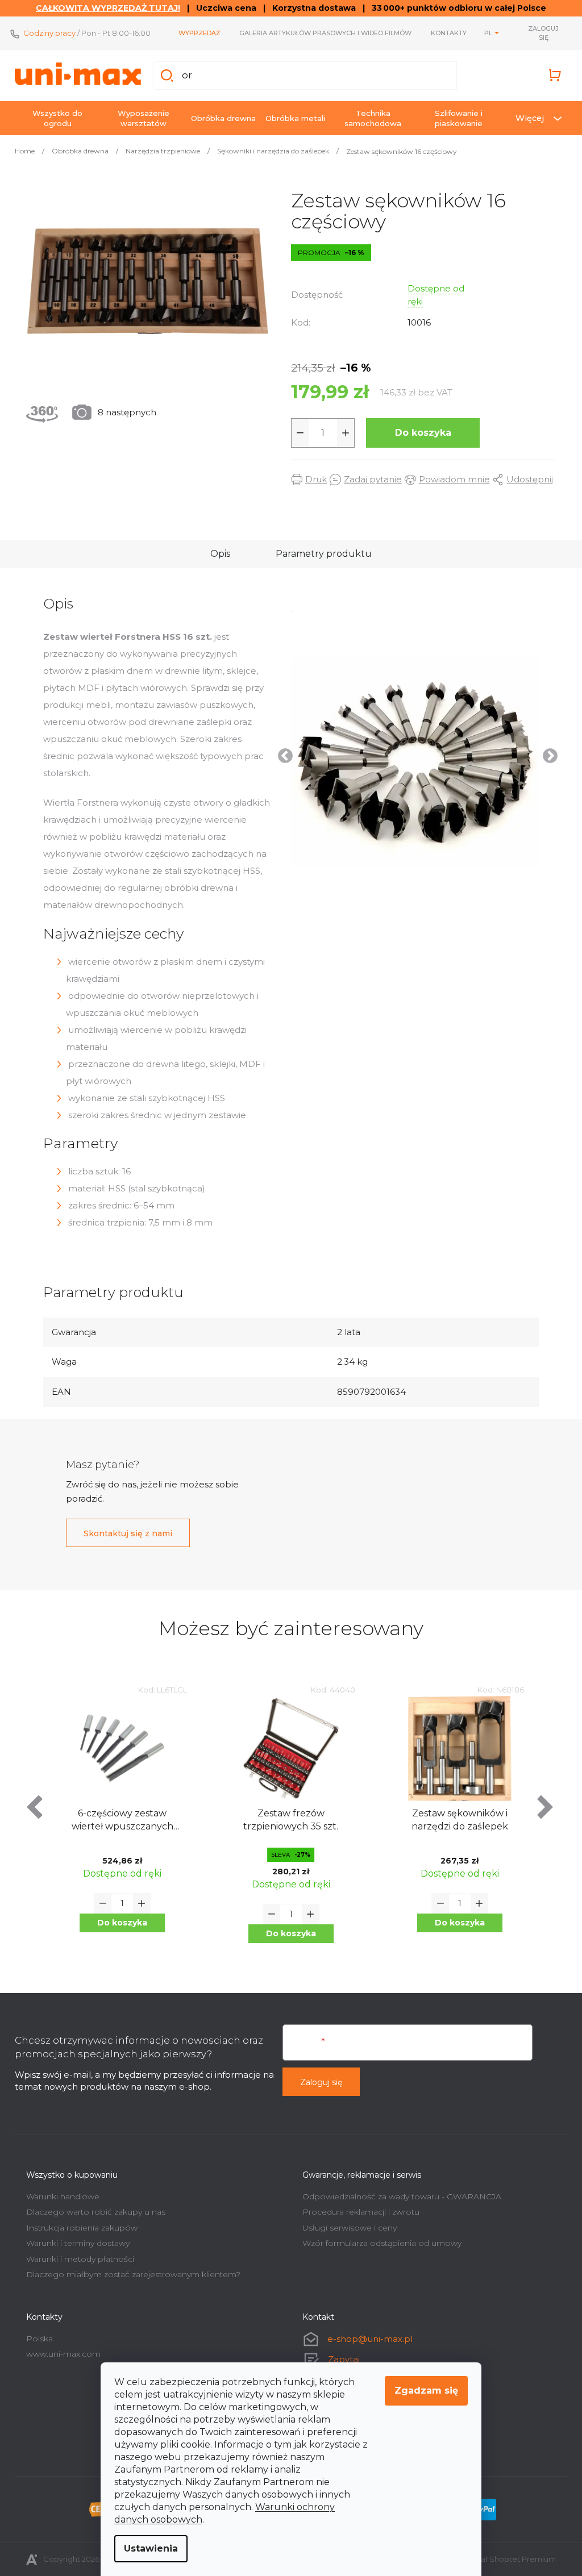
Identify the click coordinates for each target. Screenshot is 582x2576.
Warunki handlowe (59, 2196)
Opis (216, 554)
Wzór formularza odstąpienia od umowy (378, 2243)
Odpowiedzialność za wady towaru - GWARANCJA (398, 2196)
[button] (118, 1923)
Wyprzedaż (195, 33)
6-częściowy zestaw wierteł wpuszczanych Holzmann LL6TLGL (118, 1821)
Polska (36, 2339)
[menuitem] (53, 118)
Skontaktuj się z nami (124, 1533)
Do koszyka (419, 433)
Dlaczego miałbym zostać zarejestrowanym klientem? (129, 2274)
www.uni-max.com (59, 2354)
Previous (278, 753)
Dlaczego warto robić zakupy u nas (92, 2212)
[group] (119, 1823)
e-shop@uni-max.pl (366, 2339)
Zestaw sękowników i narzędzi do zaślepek (455, 1820)
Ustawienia (147, 2548)
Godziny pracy (45, 33)
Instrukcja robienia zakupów (78, 2228)
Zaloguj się (317, 2082)
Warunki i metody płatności (76, 2259)
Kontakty (445, 33)
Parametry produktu (320, 554)
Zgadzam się (422, 2390)
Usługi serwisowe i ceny (346, 2228)
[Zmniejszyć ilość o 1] (296, 433)
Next (543, 753)
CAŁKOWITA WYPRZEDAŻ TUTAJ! (104, 8)
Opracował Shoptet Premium (497, 2559)
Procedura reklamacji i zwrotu (357, 2212)
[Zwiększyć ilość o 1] (342, 433)
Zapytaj (340, 2359)
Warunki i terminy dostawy (74, 2243)
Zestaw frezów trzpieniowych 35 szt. (287, 1820)
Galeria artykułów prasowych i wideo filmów (321, 33)
